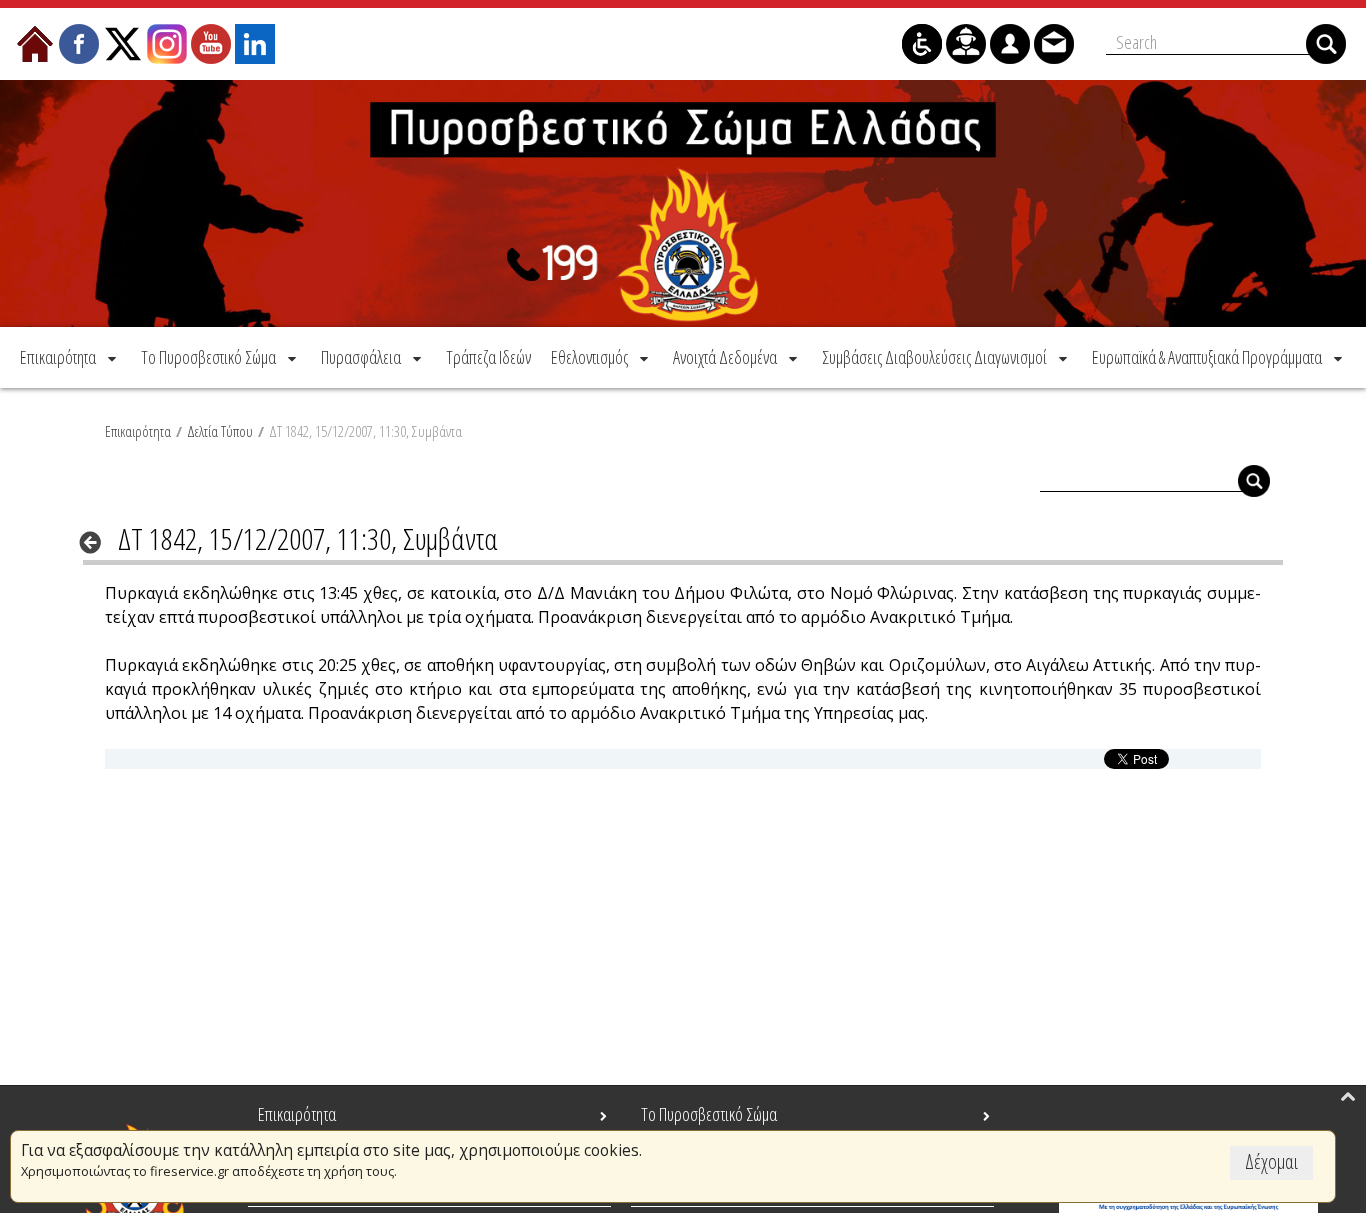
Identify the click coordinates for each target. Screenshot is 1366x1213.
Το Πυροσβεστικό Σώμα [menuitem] (709, 1114)
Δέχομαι (1271, 1161)
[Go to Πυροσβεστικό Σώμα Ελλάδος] (683, 203)
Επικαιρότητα (138, 431)
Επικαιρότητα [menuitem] (297, 1114)
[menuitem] (70, 357)
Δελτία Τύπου (220, 431)
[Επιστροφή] (96, 542)
